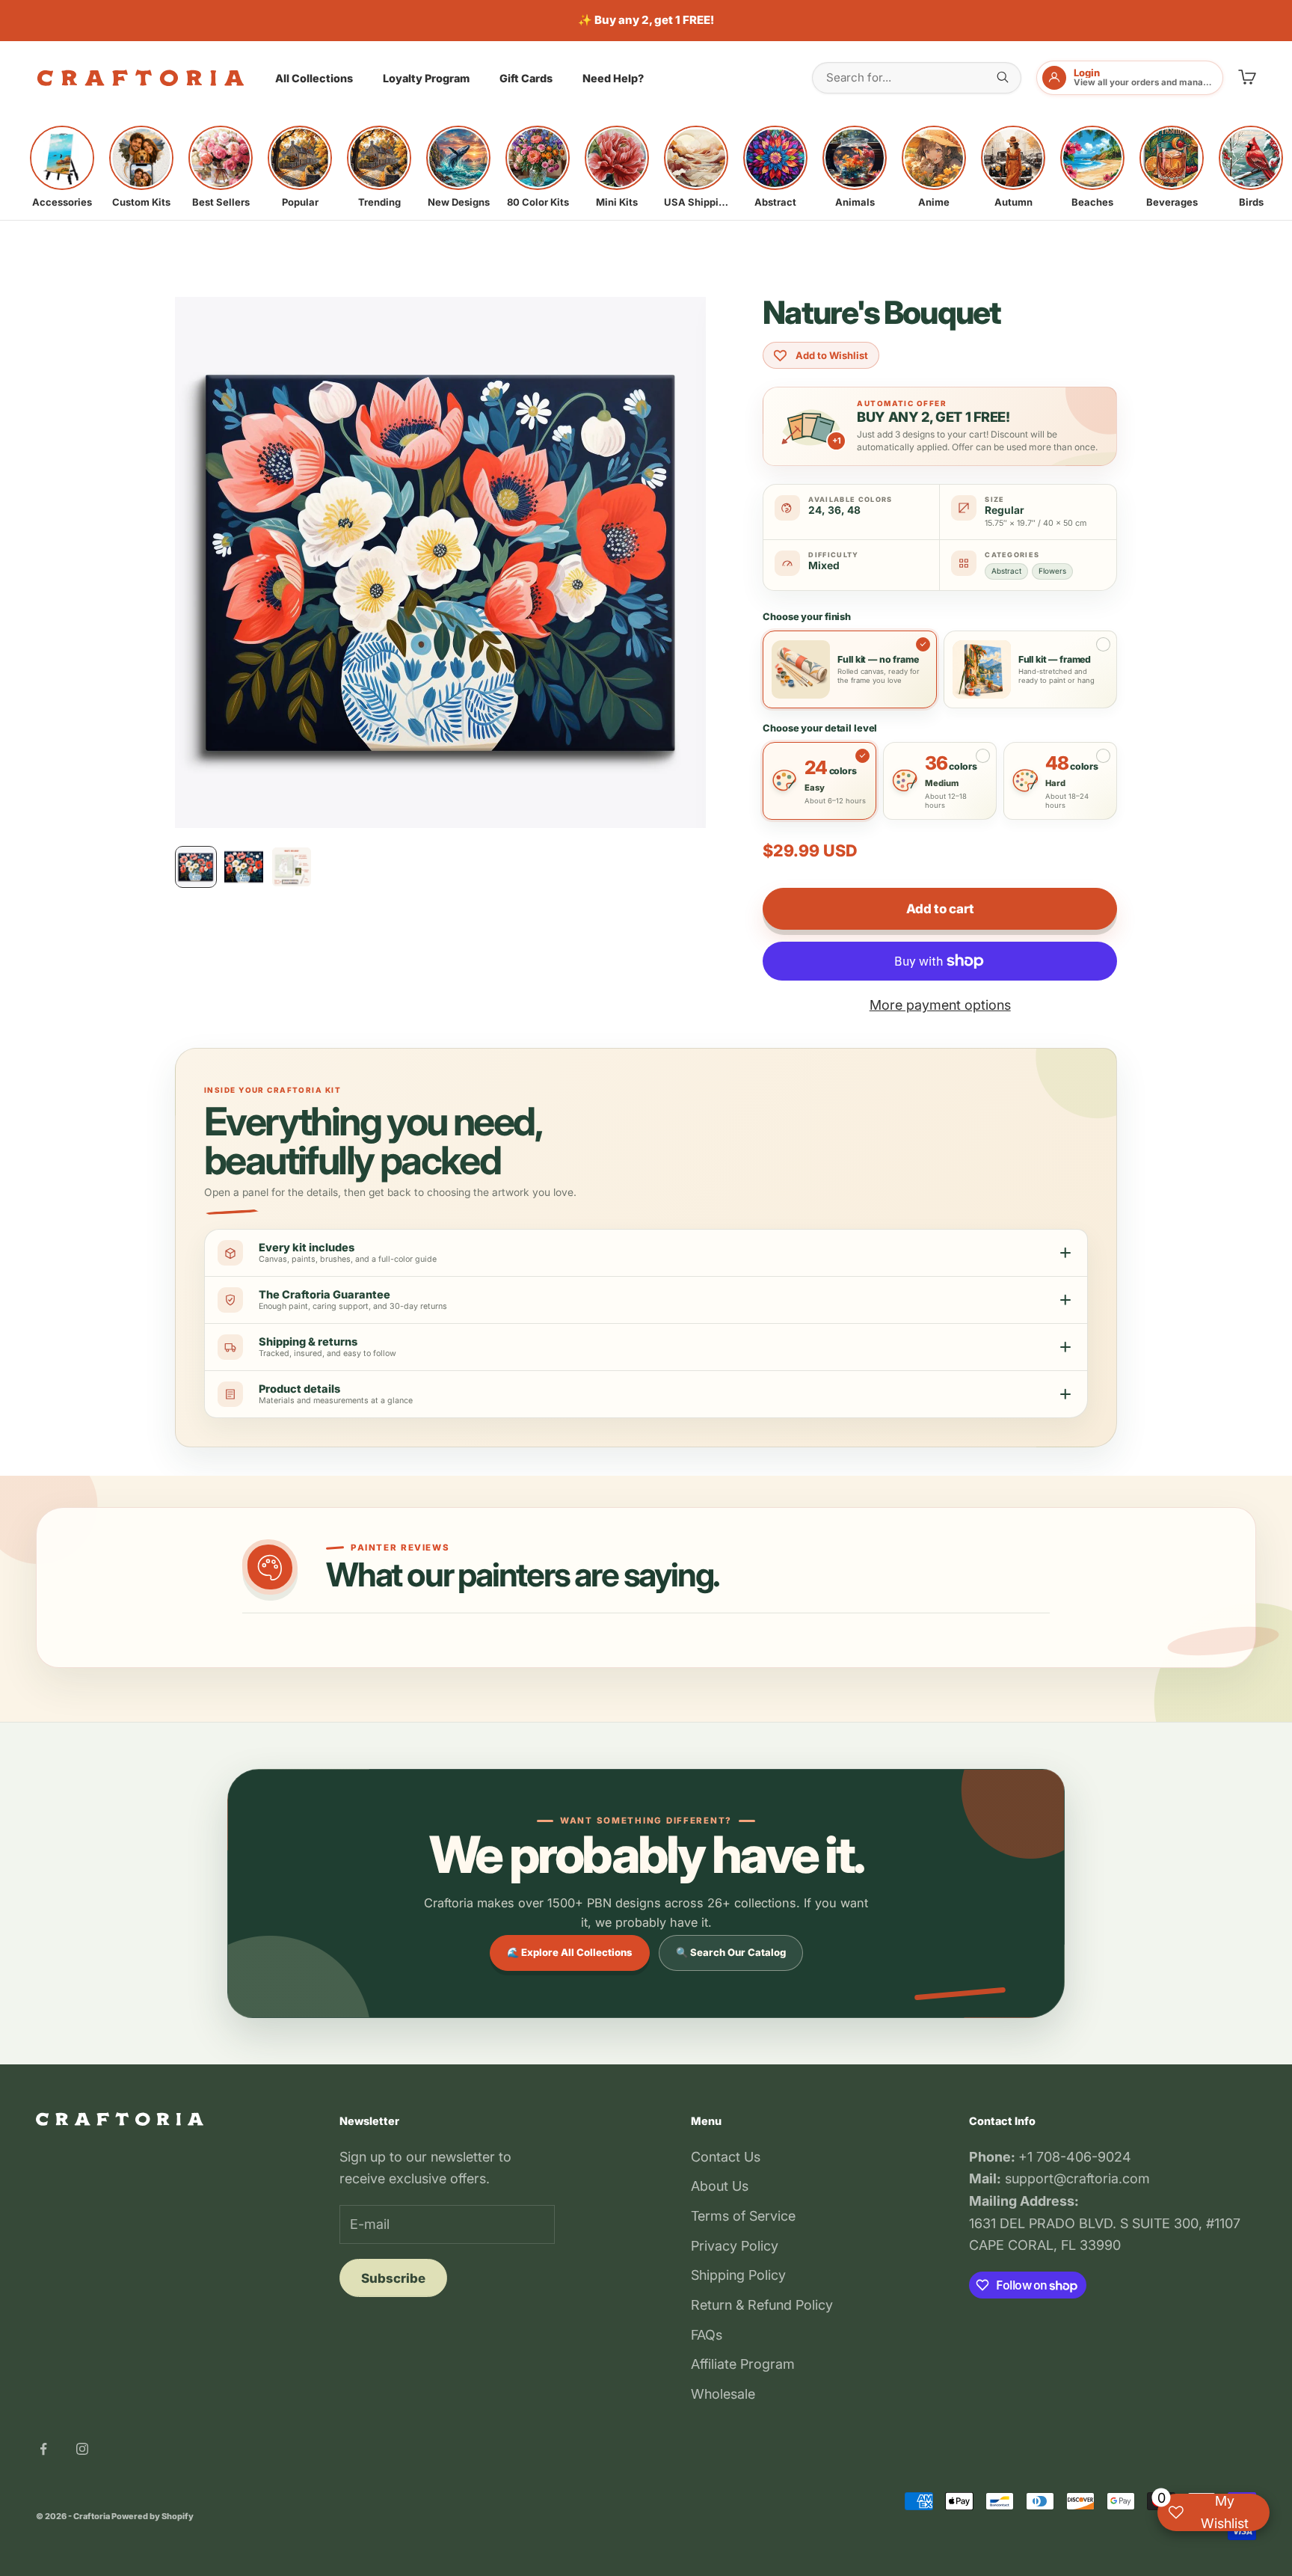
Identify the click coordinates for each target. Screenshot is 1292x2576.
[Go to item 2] (244, 867)
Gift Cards (526, 78)
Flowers (1052, 571)
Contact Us (726, 2157)
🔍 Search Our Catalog (731, 1952)
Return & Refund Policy (762, 2305)
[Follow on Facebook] (43, 2449)
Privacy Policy (735, 2246)
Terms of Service (743, 2216)
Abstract (1006, 571)
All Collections (314, 78)
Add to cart (940, 909)
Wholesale (723, 2394)
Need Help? (613, 78)
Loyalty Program (426, 78)
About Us (720, 2186)
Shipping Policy (738, 2275)
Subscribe (393, 2278)
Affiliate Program (743, 2364)
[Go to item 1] (196, 867)
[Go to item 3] (292, 867)
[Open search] (1003, 77)
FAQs (707, 2335)
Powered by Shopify (153, 2516)
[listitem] (62, 167)
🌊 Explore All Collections (570, 1952)
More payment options (940, 1005)
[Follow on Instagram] (82, 2449)
